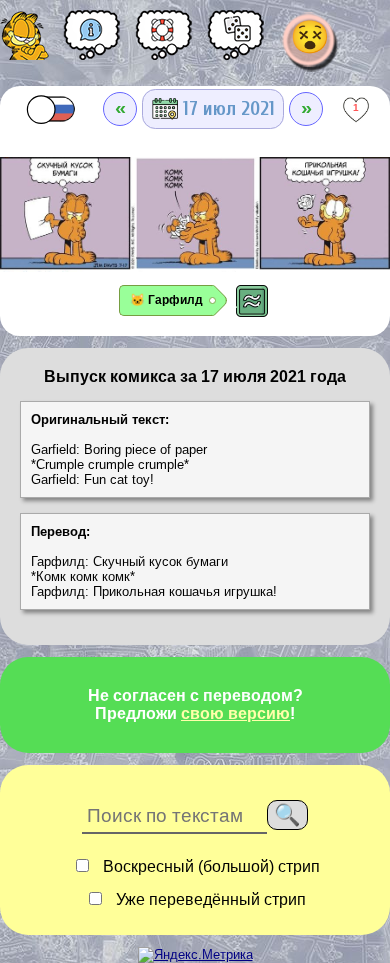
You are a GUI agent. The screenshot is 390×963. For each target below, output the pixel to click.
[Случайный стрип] (236, 42)
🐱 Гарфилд (166, 300)
